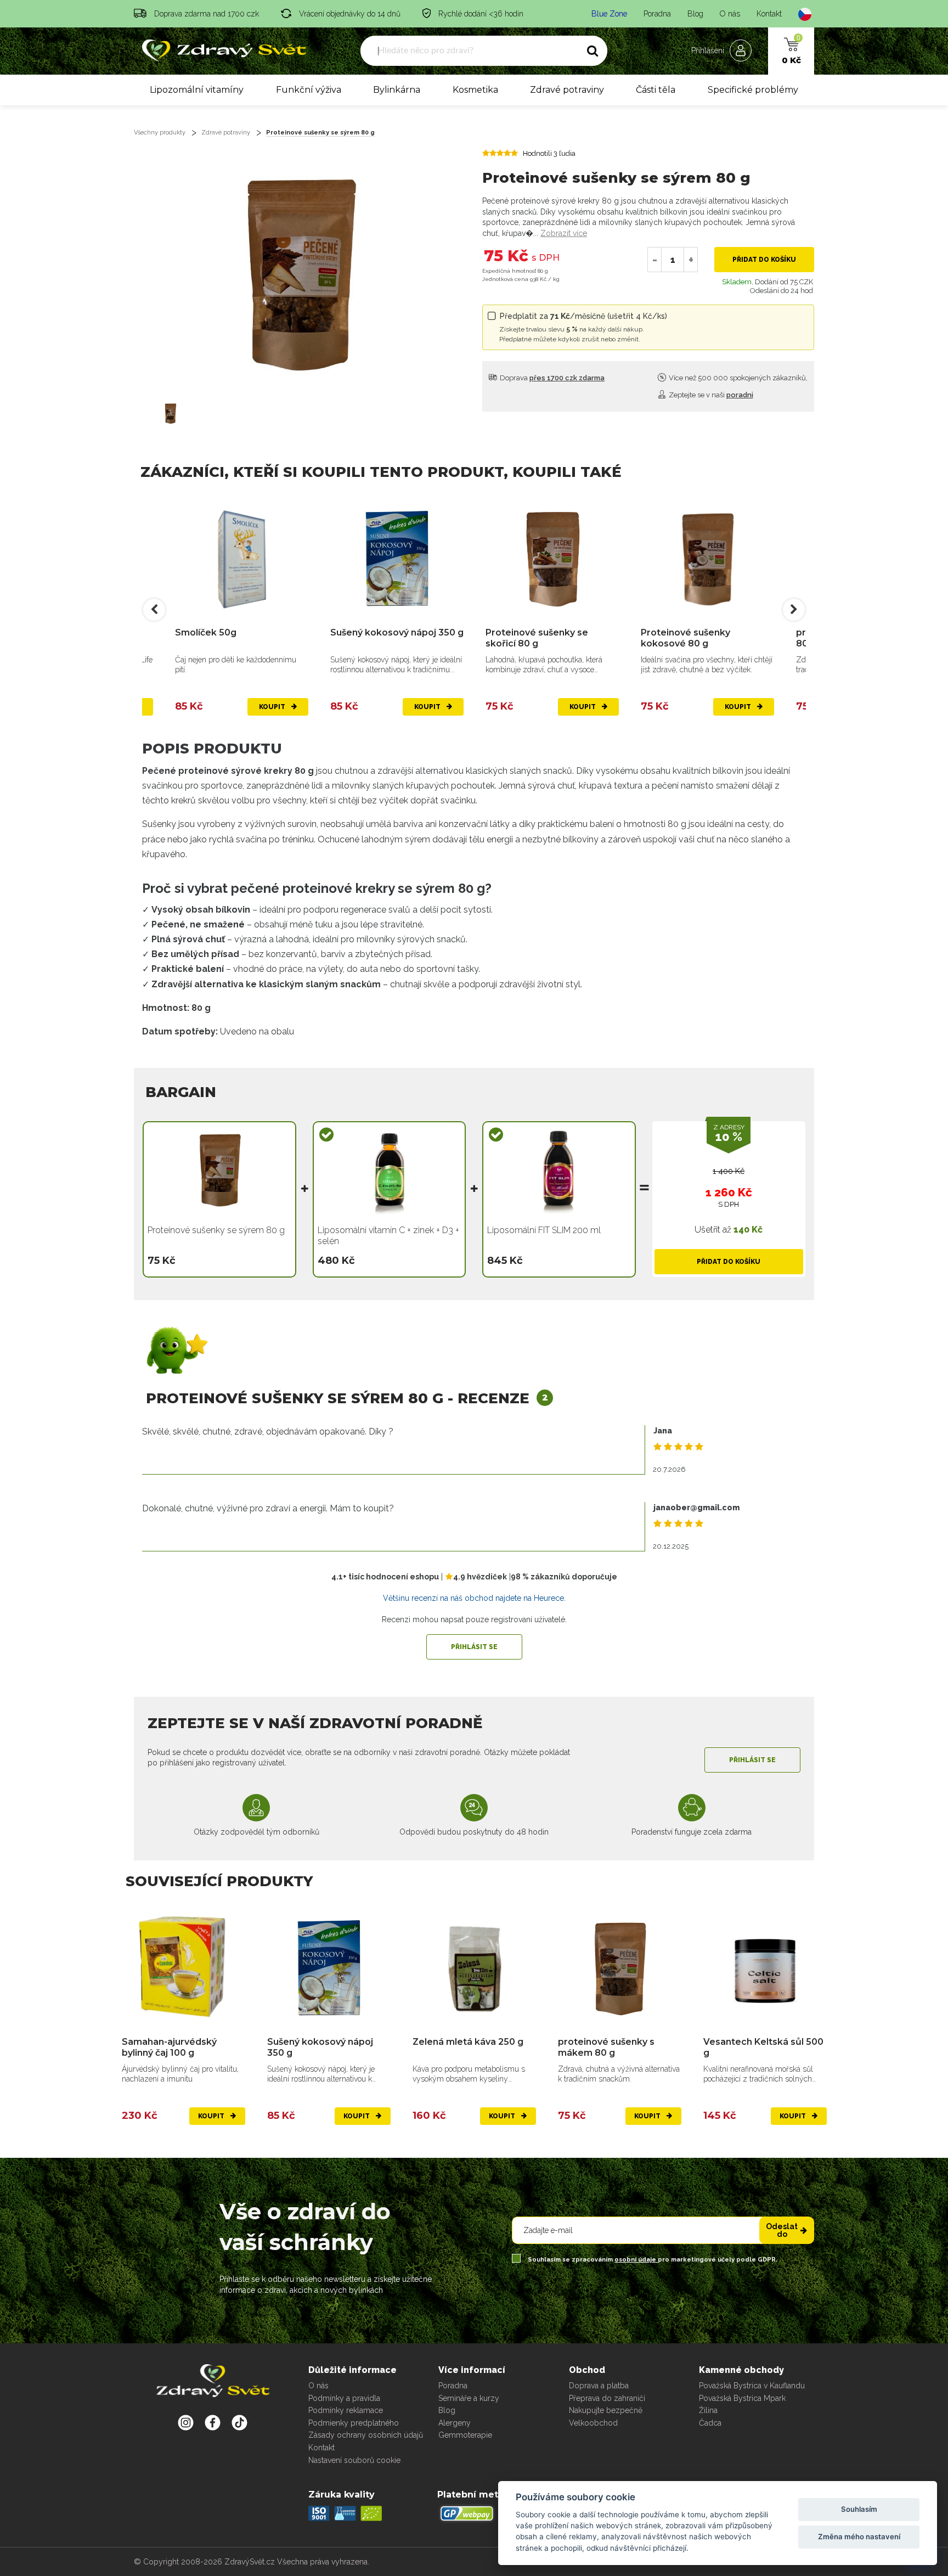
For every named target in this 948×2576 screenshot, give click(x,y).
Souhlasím (859, 2509)
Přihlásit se (474, 1647)
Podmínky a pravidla (344, 2398)
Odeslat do (782, 2230)
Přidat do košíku (764, 260)
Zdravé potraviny (567, 90)
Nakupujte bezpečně (606, 2410)
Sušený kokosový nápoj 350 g (397, 632)
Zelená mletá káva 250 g (468, 2042)
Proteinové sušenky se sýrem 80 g (320, 133)
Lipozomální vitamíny (197, 90)
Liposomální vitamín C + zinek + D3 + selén (388, 1236)
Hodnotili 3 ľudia (549, 153)
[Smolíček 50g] (242, 558)
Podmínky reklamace (346, 2410)
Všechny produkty (160, 133)
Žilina (708, 2410)
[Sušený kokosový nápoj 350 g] (397, 558)
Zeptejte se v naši (710, 395)
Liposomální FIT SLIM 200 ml (544, 1230)
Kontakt (769, 14)
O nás (730, 14)
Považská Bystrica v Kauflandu (752, 2386)
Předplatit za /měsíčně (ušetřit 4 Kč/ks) (583, 327)
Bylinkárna (397, 90)
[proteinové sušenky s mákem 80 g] (620, 1968)
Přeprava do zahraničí (607, 2398)
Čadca (710, 2423)
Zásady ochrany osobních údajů (366, 2435)
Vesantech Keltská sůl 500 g (763, 2047)
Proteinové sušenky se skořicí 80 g (537, 638)
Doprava (551, 378)
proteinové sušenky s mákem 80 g (606, 2047)
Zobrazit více (564, 233)
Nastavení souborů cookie (354, 2460)
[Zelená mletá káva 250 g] (474, 1968)
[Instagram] (186, 2422)
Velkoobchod (593, 2423)
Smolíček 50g (206, 632)
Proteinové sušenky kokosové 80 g (685, 638)
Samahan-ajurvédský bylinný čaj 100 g (169, 2047)
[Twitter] (213, 2422)
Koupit (273, 707)
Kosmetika (475, 90)
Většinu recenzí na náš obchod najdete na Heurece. (474, 1598)
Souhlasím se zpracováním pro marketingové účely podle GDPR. (652, 2260)
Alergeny (455, 2423)
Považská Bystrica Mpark (742, 2398)
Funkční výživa (309, 90)
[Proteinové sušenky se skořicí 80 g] (552, 558)
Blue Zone (609, 14)
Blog (695, 14)
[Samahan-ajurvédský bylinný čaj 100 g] (184, 1968)
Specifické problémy (753, 90)
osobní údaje (636, 2260)
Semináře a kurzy (469, 2398)
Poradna (657, 14)
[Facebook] (239, 2422)
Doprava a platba (599, 2386)
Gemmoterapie (465, 2435)
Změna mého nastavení (859, 2536)
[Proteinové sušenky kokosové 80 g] (707, 558)
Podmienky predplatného (354, 2423)
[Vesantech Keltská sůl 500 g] (765, 1968)
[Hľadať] (592, 51)
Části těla (656, 90)
